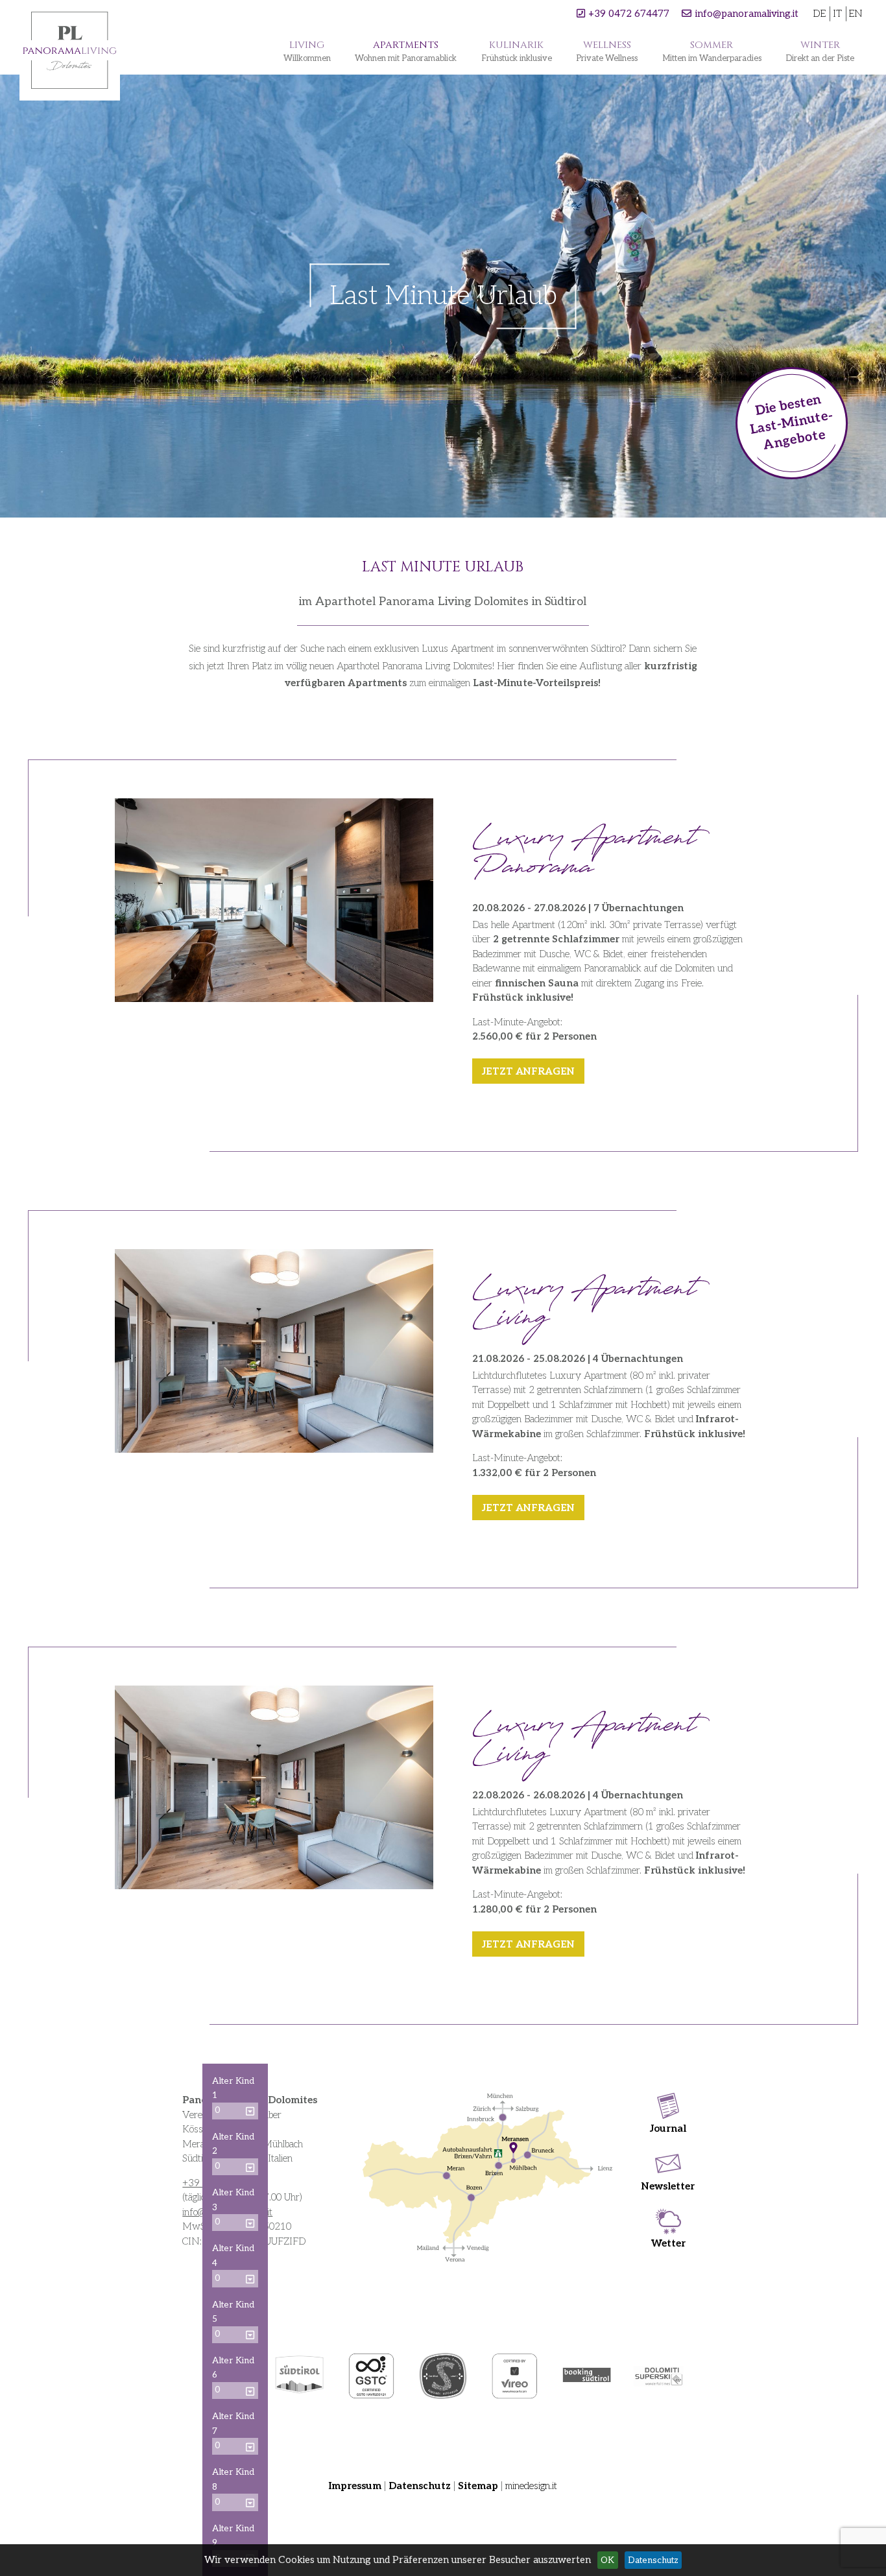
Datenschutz (420, 2486)
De (819, 14)
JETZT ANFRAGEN (528, 1071)
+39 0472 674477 (629, 14)
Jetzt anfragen (528, 1508)
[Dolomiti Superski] (659, 2376)
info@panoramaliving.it (747, 14)
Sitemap (478, 2486)
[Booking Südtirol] (587, 2376)
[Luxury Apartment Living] (274, 1787)
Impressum (355, 2486)
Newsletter (668, 2186)
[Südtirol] (299, 2376)
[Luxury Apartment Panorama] (274, 900)
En (856, 14)
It (837, 14)
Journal (668, 2129)
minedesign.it (531, 2486)
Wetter (668, 2243)
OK (607, 2560)
